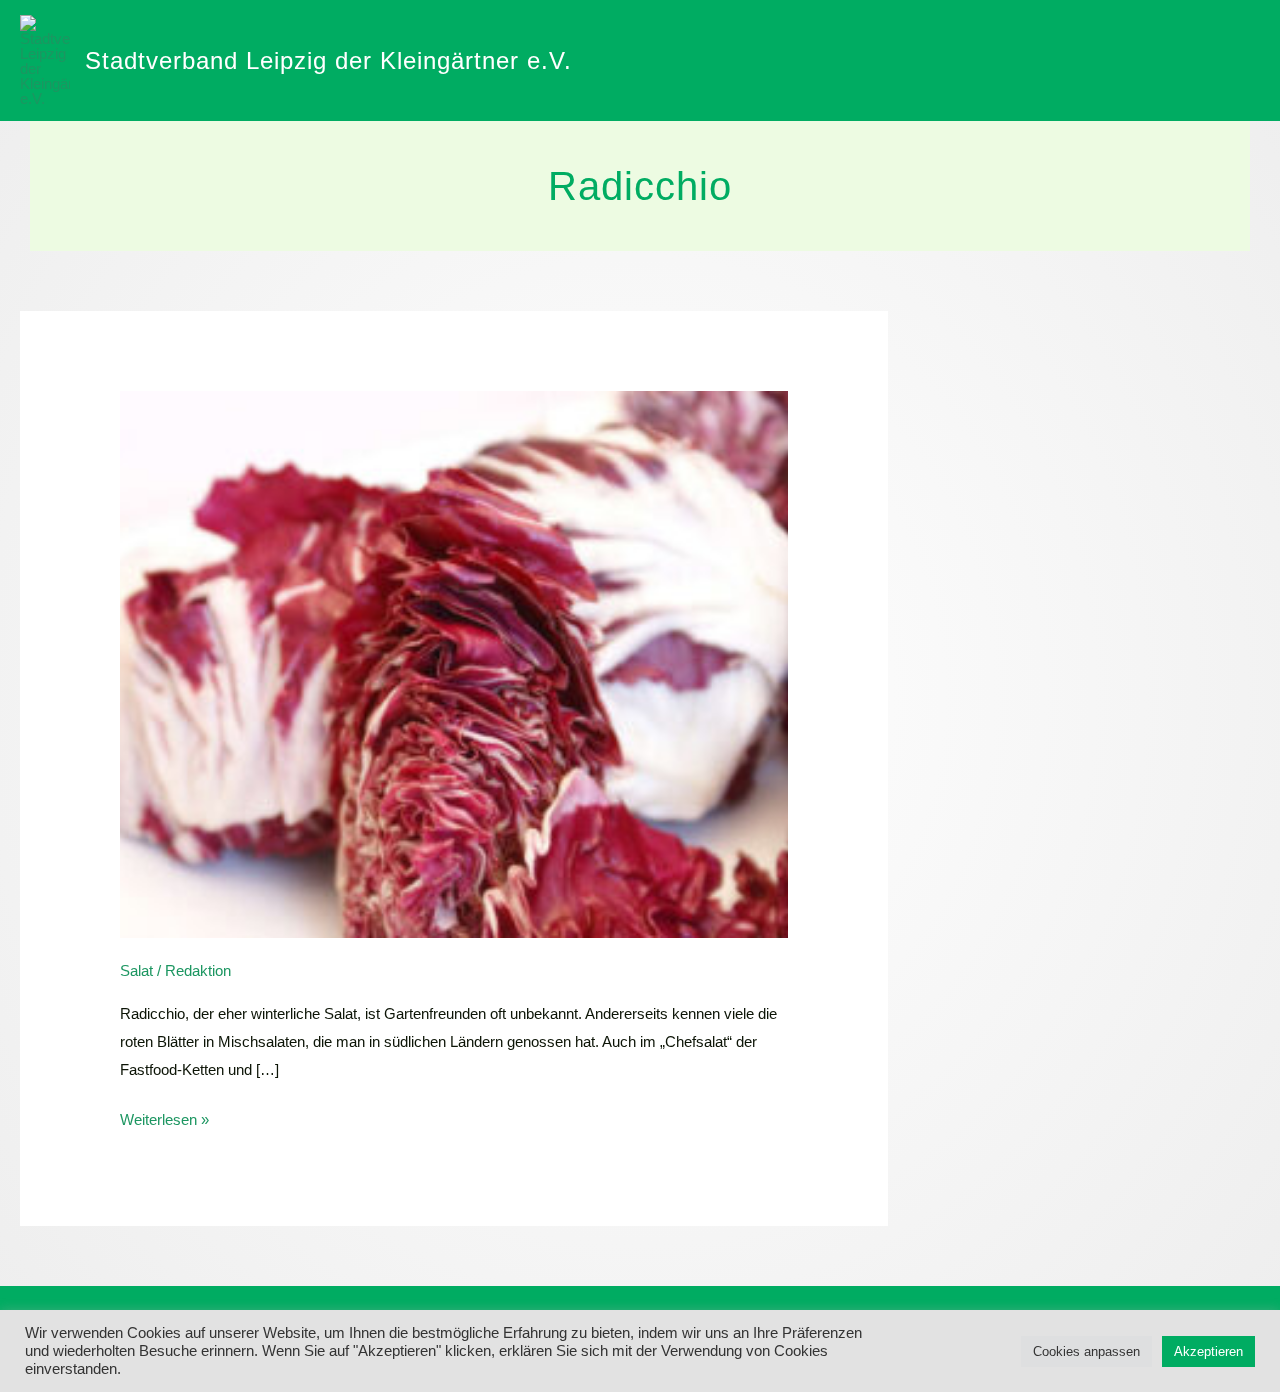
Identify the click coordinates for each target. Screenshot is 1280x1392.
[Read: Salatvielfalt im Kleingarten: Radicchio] (454, 662)
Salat (136, 970)
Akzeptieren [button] (1208, 1351)
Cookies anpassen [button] (1086, 1351)
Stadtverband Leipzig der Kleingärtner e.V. (328, 60)
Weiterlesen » (164, 1117)
